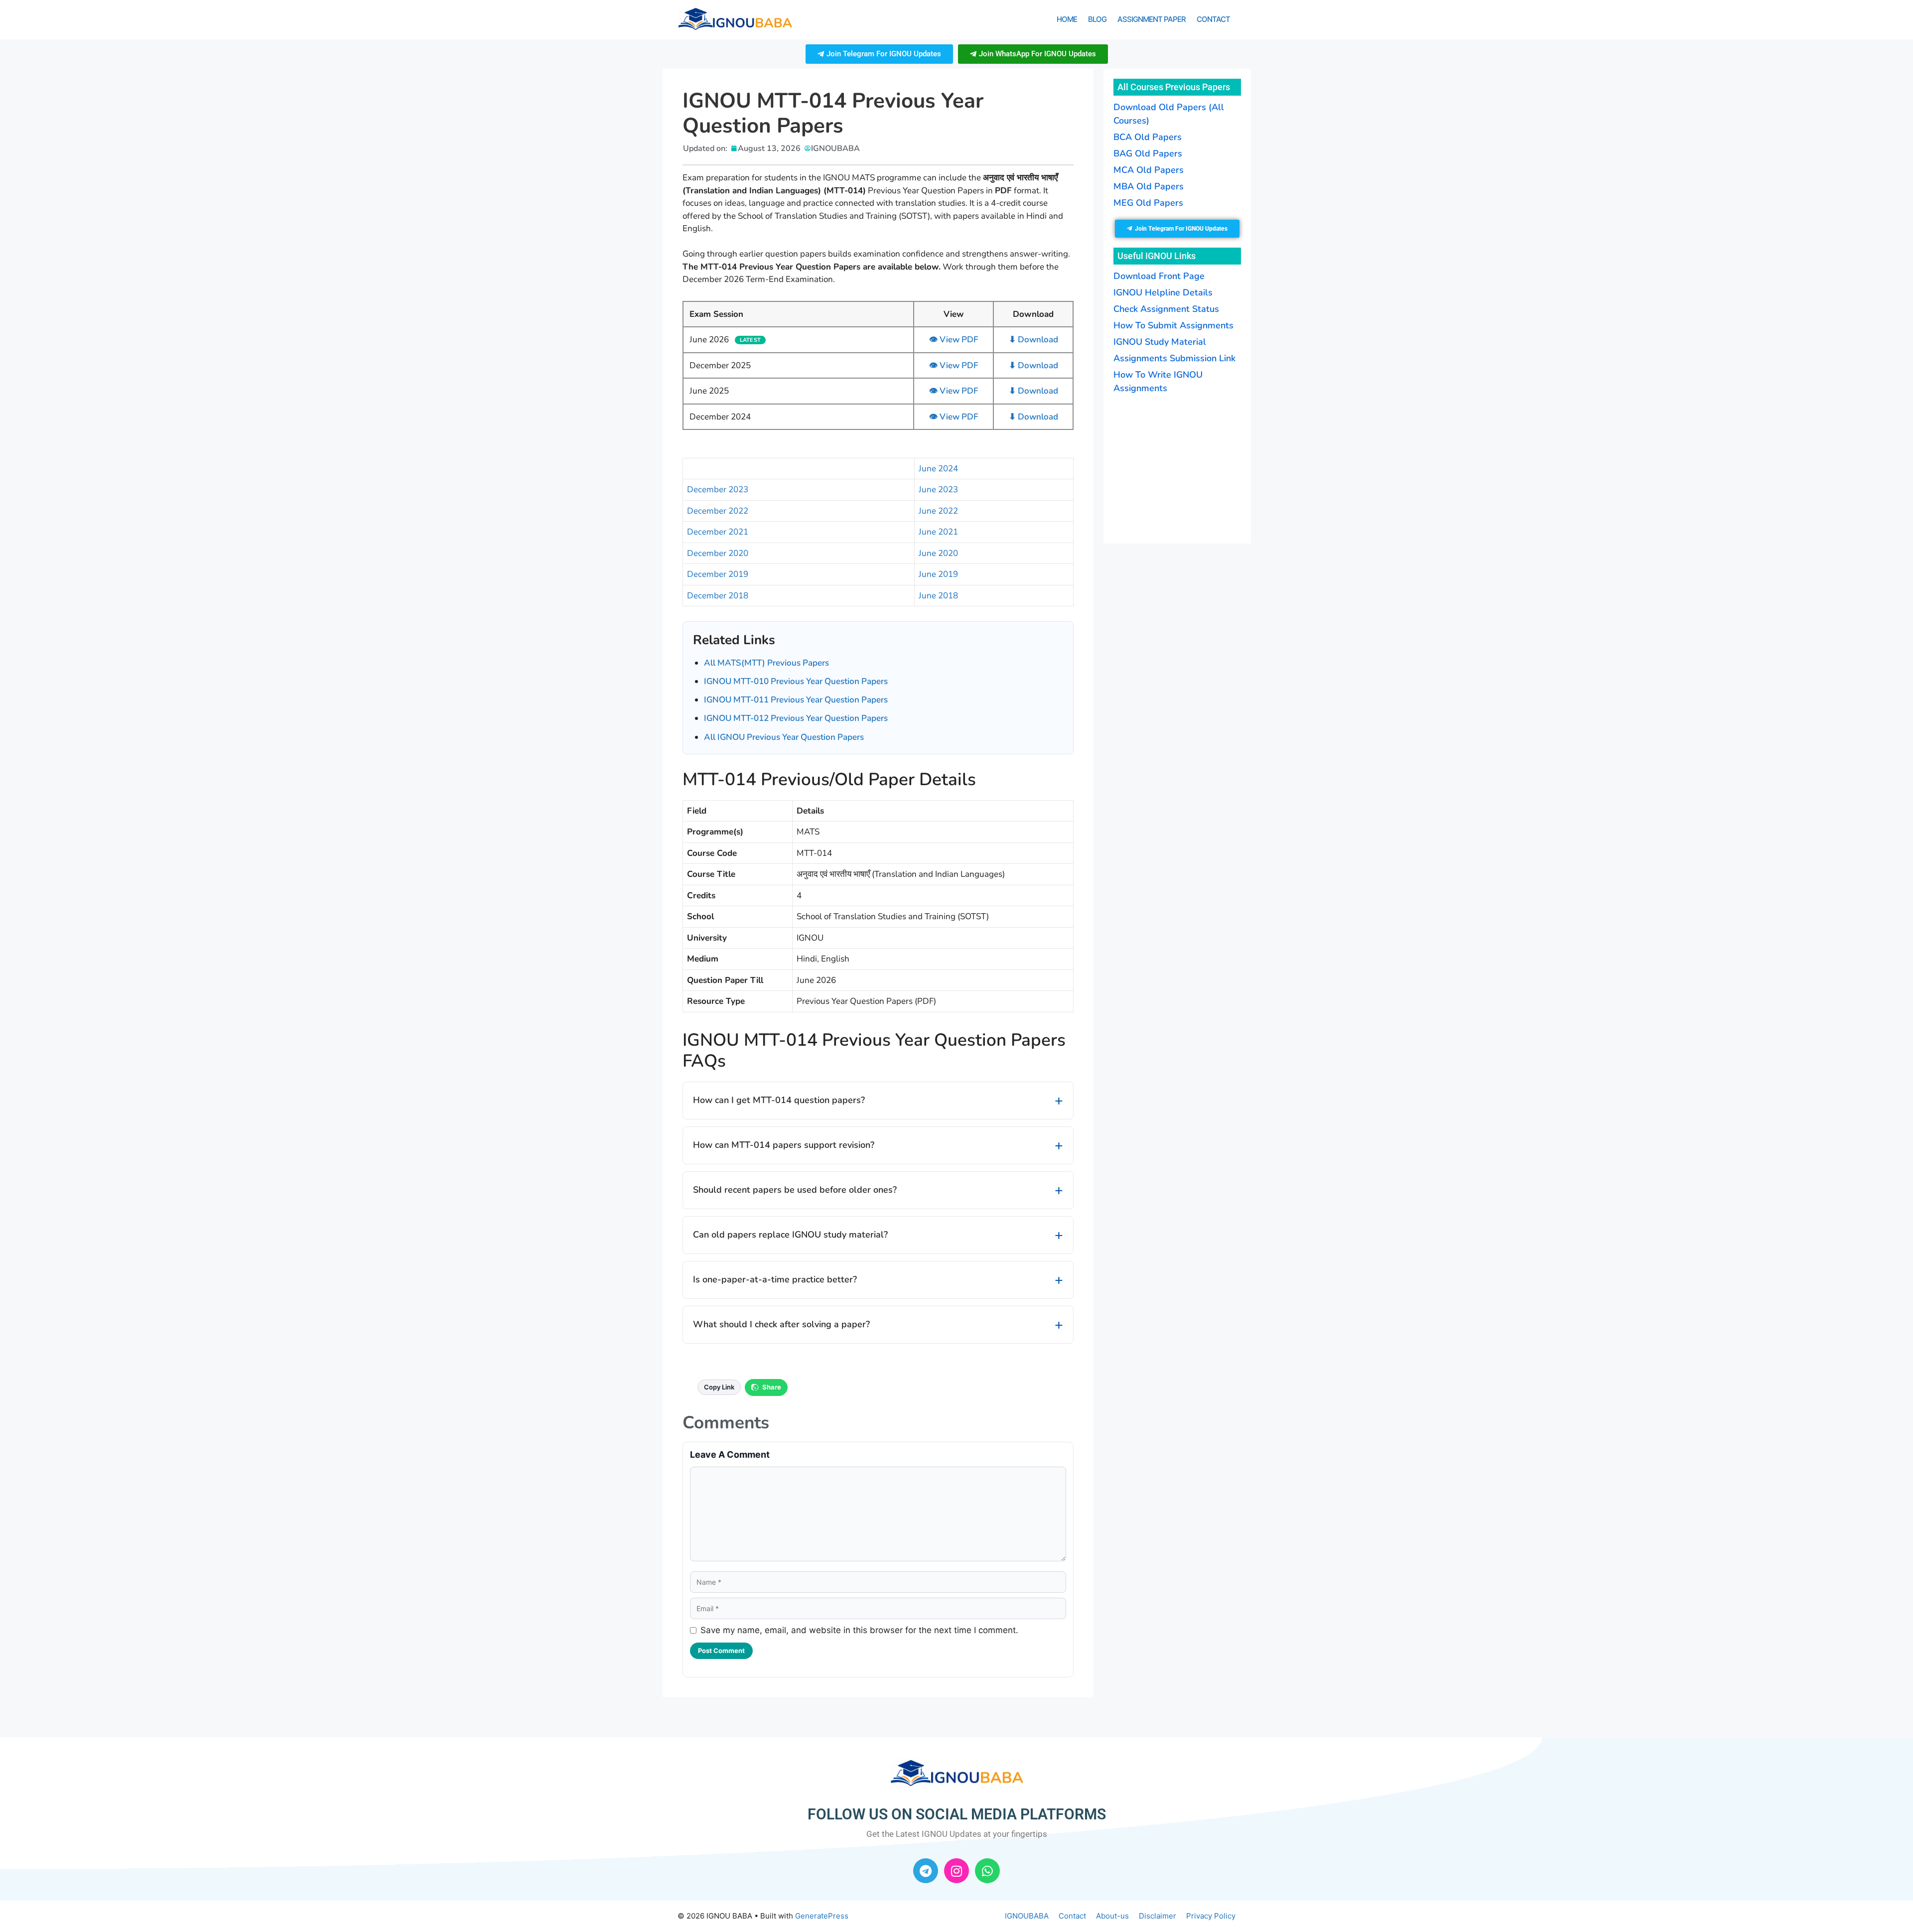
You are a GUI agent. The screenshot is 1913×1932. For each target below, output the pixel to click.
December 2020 (718, 553)
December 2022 (718, 511)
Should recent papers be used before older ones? (795, 1190)
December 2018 (718, 596)
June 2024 (938, 469)
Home (1067, 19)
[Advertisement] (1176, 467)
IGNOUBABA (1027, 1916)
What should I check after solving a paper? (781, 1324)
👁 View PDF (954, 340)
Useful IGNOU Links (1157, 256)
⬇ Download (1033, 340)
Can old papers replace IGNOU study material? (790, 1235)
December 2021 (718, 532)
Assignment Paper (1152, 19)
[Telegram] (926, 1871)
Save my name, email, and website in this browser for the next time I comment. (859, 1630)
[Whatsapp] (987, 1871)
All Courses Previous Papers (1174, 87)
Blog (1097, 19)
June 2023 (938, 489)
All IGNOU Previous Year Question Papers (784, 737)
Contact (1213, 19)
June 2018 (938, 596)
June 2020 (938, 553)
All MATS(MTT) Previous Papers (766, 663)
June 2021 (938, 532)
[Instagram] (956, 1871)
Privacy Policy (1211, 1916)
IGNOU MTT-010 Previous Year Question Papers (796, 681)
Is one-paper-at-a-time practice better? (775, 1279)
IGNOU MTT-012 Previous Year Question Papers (796, 718)
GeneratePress (822, 1916)
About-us (1112, 1916)
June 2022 (938, 511)
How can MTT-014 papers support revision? (784, 1145)
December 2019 (718, 574)
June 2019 (938, 574)
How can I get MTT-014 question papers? (779, 1100)
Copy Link (719, 1387)
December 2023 (718, 489)
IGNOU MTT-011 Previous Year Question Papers (796, 700)
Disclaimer (1158, 1916)
